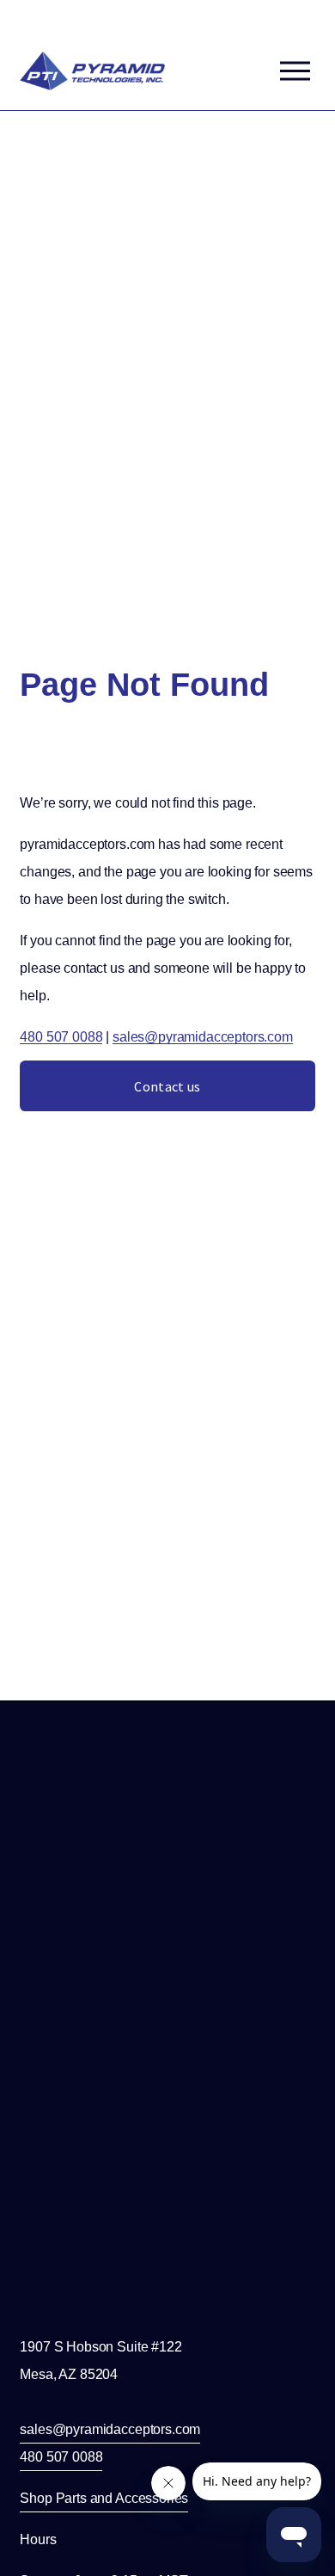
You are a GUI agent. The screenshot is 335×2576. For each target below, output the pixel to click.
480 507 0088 (61, 1037)
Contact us (167, 1086)
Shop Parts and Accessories (104, 2498)
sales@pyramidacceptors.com (203, 1037)
